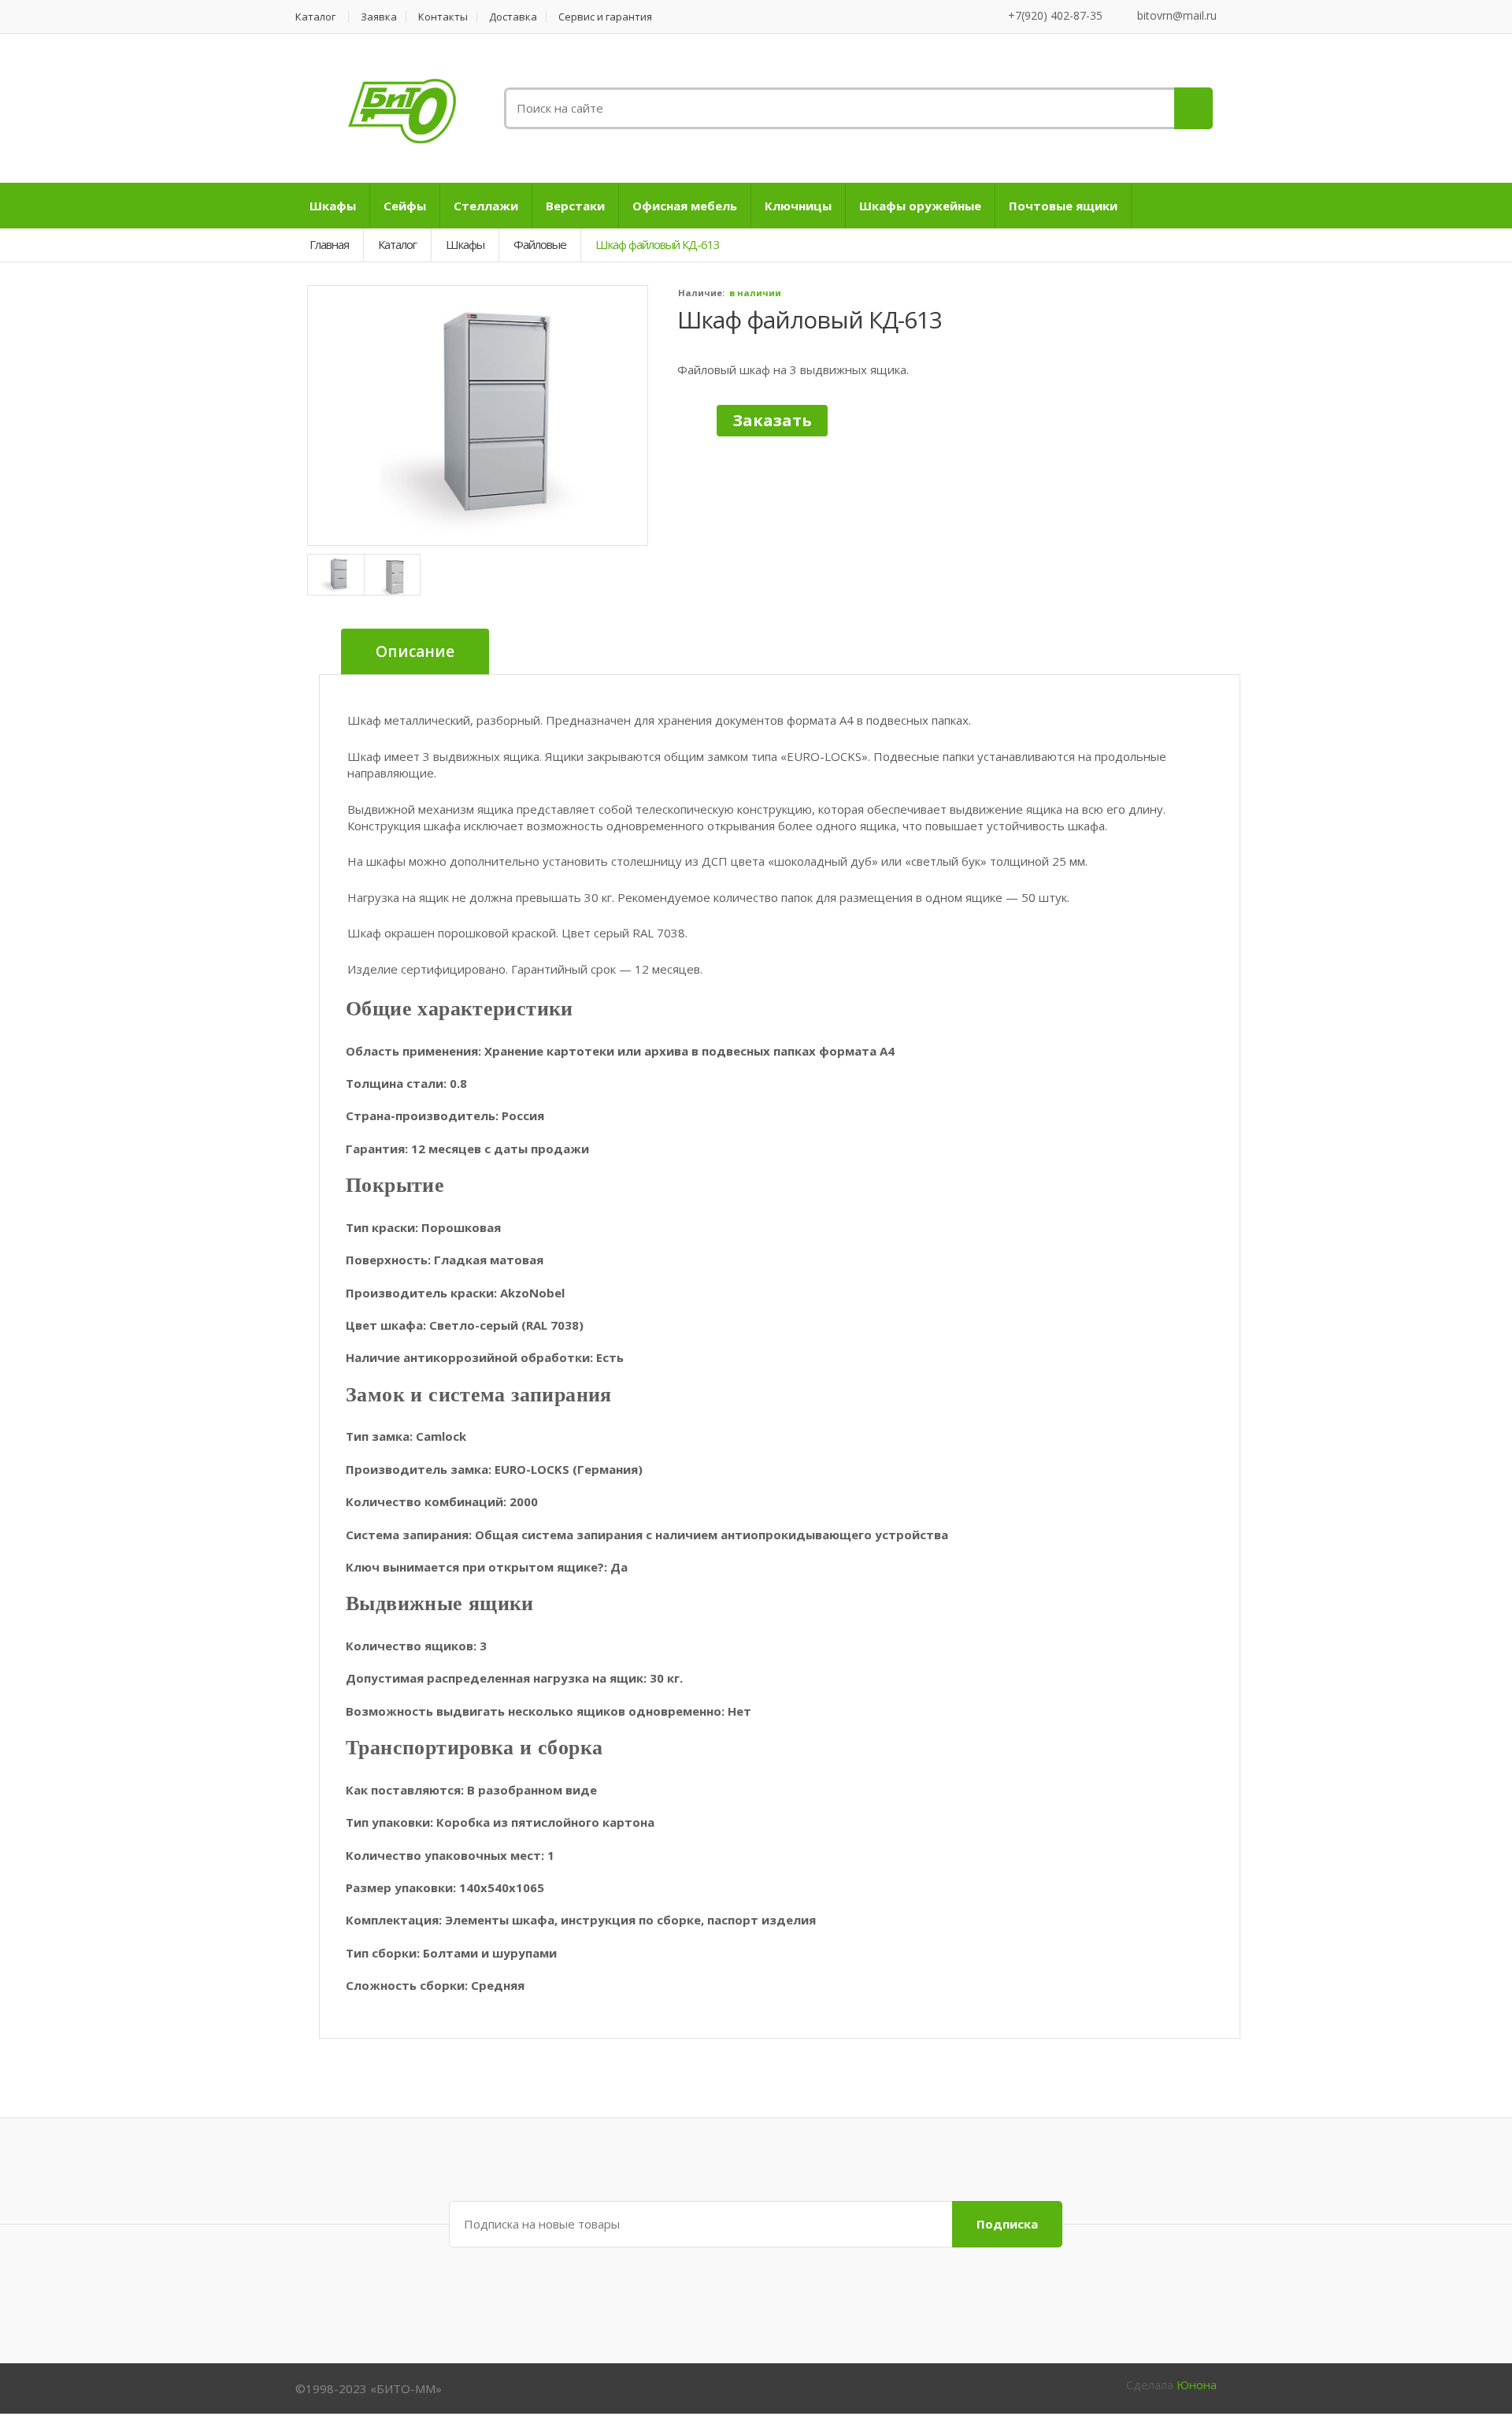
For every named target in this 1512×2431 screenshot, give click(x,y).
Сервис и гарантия (605, 17)
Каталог (315, 17)
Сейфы (405, 206)
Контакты (443, 17)
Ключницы (798, 206)
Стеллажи (486, 206)
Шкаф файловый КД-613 (810, 319)
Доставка (513, 17)
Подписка (1007, 2224)
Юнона (1197, 2385)
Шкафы (333, 206)
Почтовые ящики (1063, 206)
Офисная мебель (685, 206)
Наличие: (701, 293)
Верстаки (575, 206)
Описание (415, 651)
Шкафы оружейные (920, 206)
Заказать (772, 420)
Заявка (379, 17)
